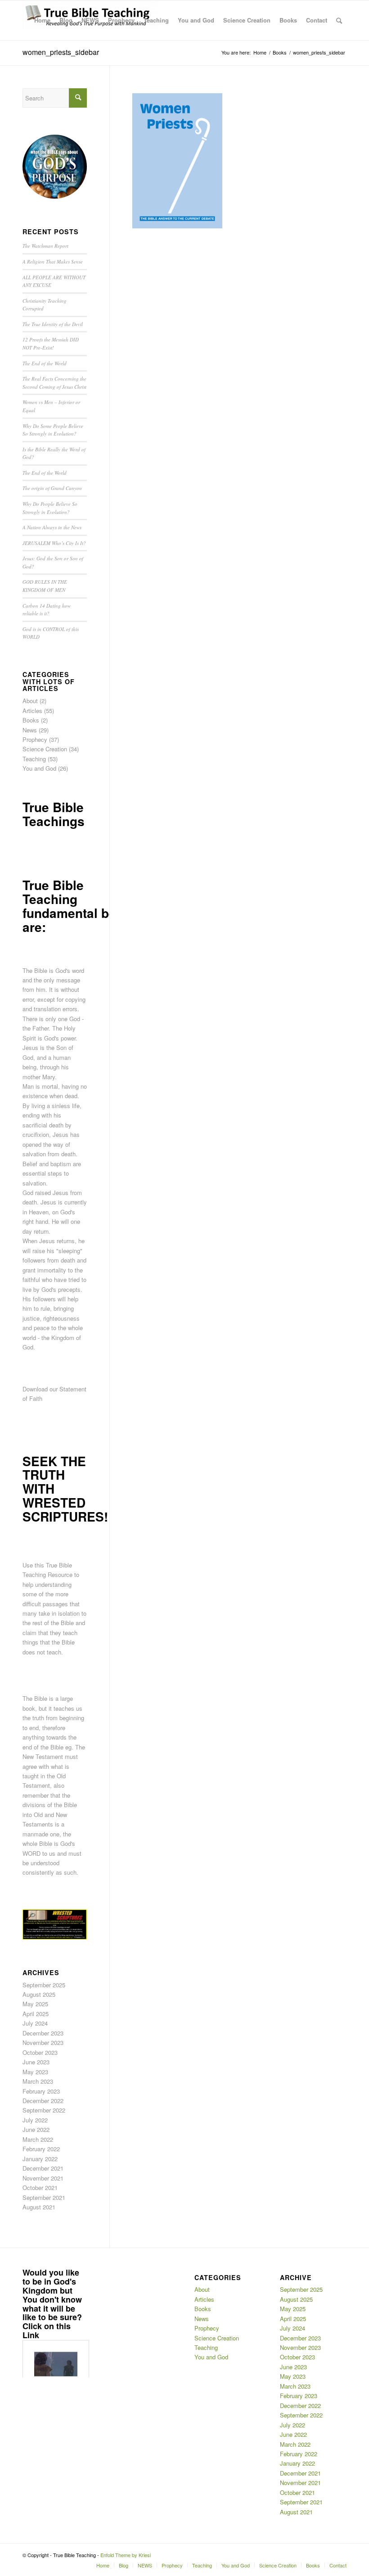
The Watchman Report (45, 246)
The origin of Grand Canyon (52, 488)
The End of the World (45, 363)
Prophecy (35, 739)
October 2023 (40, 2052)
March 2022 (38, 2139)
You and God (39, 768)
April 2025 (36, 2014)
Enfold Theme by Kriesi (126, 2555)
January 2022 (40, 2159)
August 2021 (39, 2207)
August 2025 (39, 1994)
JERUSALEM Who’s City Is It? (54, 543)
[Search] (339, 20)
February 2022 (41, 2149)
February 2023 (41, 2091)
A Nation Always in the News (52, 527)
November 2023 (43, 2042)
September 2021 (44, 2197)
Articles (32, 711)
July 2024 (35, 2023)
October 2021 (40, 2188)
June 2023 (36, 2062)
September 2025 (44, 1985)
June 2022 (36, 2129)
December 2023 (43, 2033)
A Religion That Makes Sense (53, 261)
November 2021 (43, 2178)
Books (31, 720)
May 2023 (35, 2072)
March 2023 (38, 2081)
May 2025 (35, 2004)
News (30, 730)
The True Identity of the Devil (53, 324)
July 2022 (35, 2120)
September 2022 (44, 2110)
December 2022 (43, 2101)
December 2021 (43, 2168)
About (30, 701)
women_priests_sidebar (61, 52)
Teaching (34, 759)
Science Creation (45, 749)
